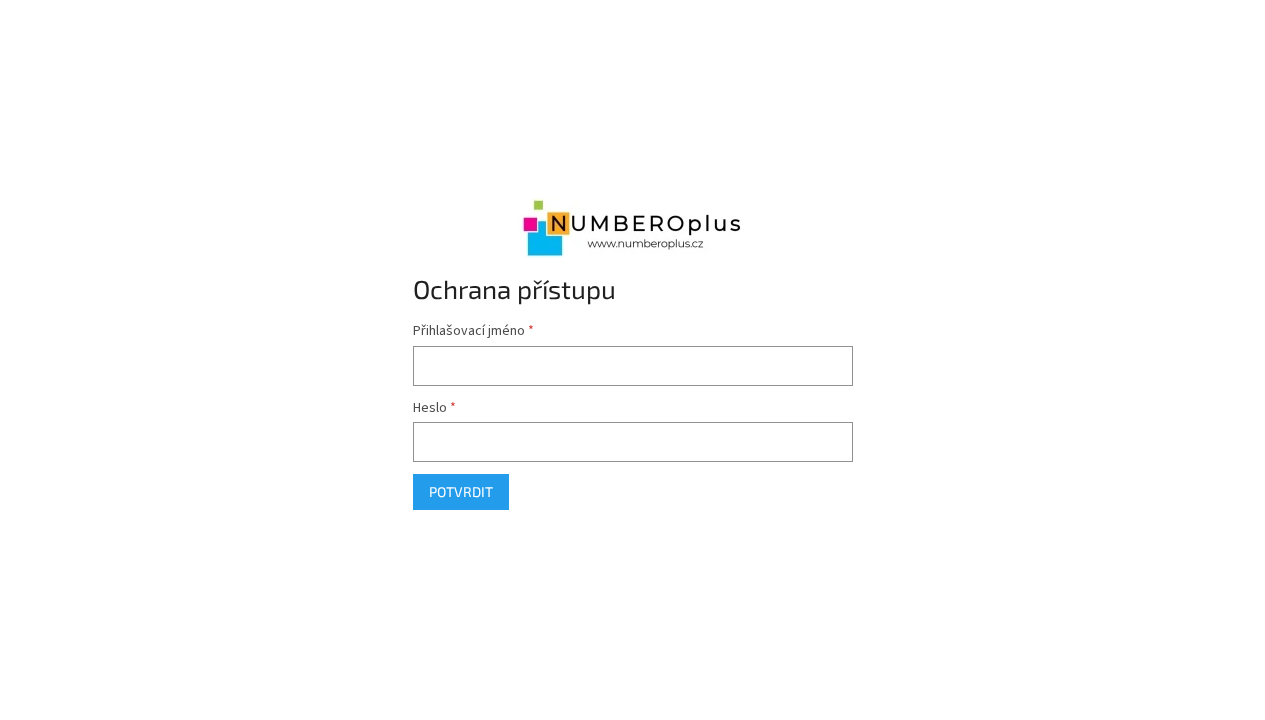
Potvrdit (461, 491)
